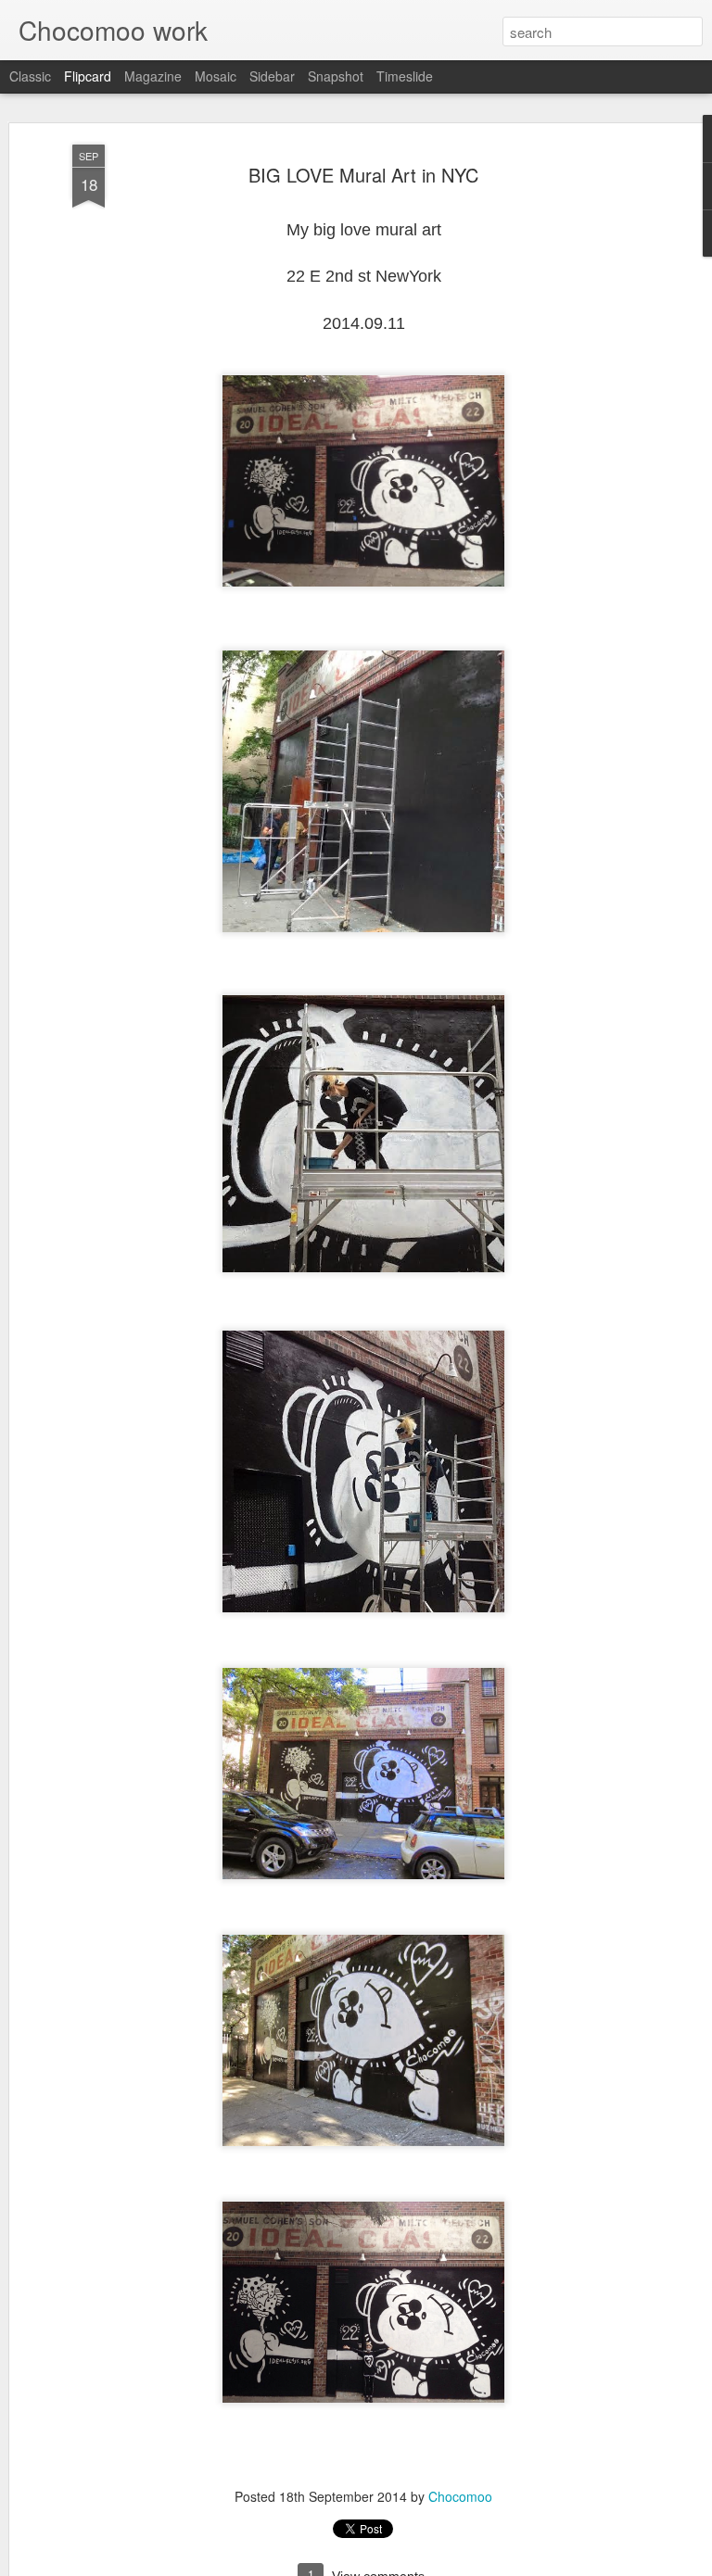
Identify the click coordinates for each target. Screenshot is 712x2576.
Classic (30, 76)
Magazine (153, 76)
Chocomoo (460, 2496)
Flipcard (88, 76)
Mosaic (216, 76)
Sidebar (272, 76)
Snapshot (336, 76)
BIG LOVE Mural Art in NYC (363, 175)
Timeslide (405, 76)
